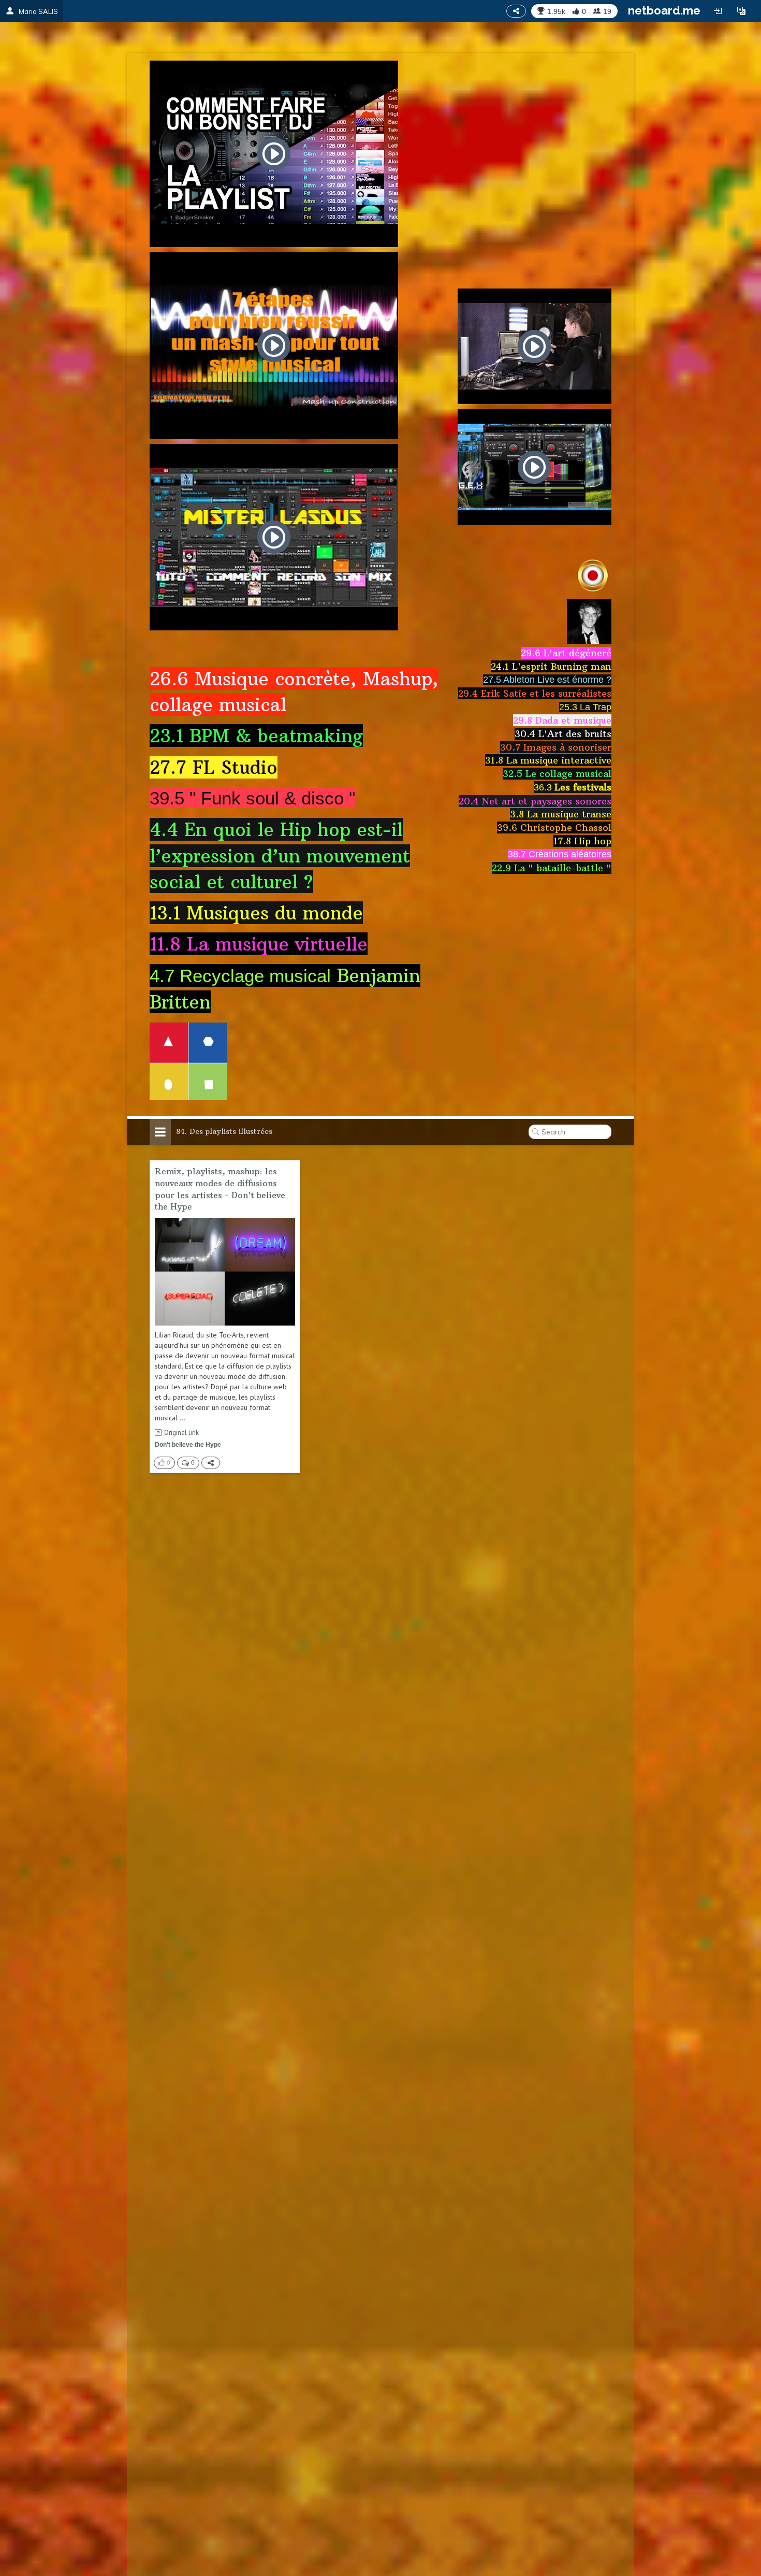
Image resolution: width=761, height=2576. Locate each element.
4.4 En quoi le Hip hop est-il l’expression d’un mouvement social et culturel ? (280, 855)
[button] (741, 11)
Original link (181, 1433)
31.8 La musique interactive (548, 760)
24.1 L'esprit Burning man (551, 666)
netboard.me (664, 10)
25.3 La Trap (585, 707)
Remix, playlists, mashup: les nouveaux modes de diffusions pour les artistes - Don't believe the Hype (220, 1189)
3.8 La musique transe (561, 814)
